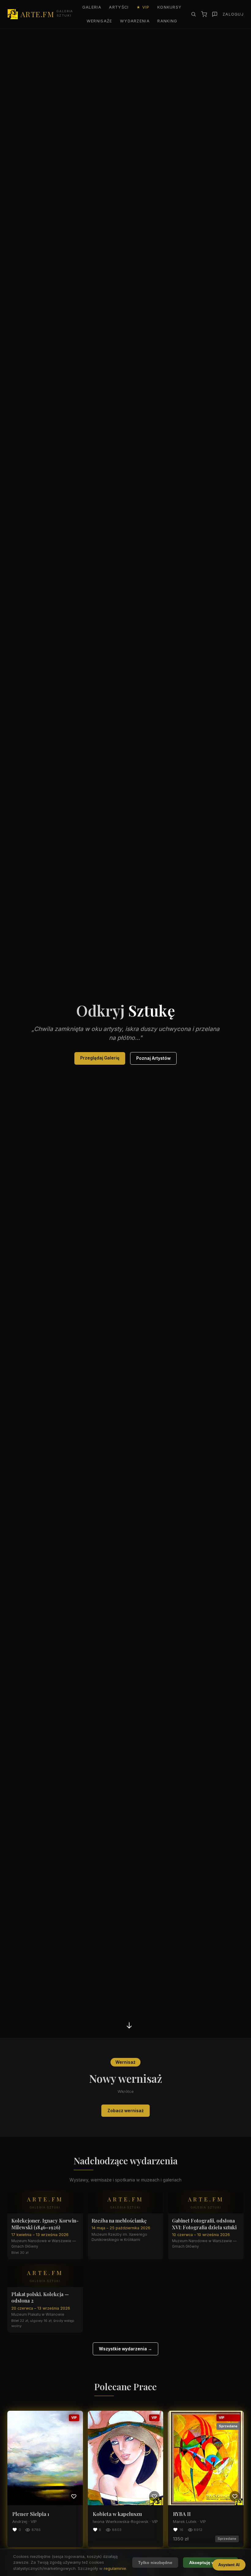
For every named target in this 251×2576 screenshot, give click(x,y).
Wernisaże (99, 21)
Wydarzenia (135, 21)
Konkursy (169, 7)
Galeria (92, 7)
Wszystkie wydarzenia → (125, 2349)
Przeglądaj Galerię (100, 1058)
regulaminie (115, 2568)
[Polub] (74, 2496)
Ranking (167, 21)
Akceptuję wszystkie (211, 2563)
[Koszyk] (204, 14)
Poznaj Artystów (153, 1058)
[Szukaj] (193, 14)
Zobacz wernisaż (126, 2111)
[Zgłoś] (215, 14)
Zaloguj (233, 14)
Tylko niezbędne (155, 2563)
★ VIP (143, 7)
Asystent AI (229, 2565)
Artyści (119, 7)
